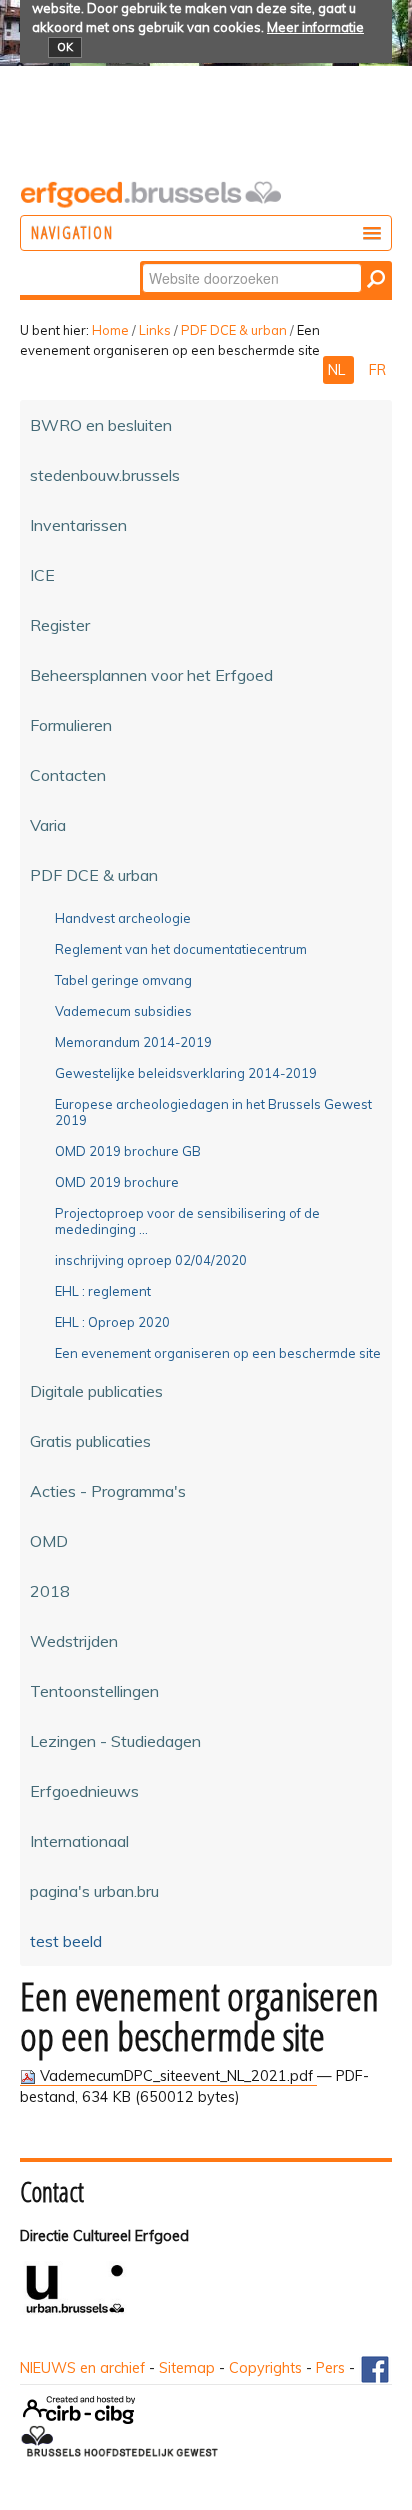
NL (338, 370)
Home (110, 330)
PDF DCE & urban (234, 330)
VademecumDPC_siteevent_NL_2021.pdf (176, 2076)
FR (377, 370)
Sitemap (187, 2368)
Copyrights (265, 2368)
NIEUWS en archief (82, 2368)
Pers (330, 2368)
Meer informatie (315, 27)
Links (155, 330)
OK (65, 47)
